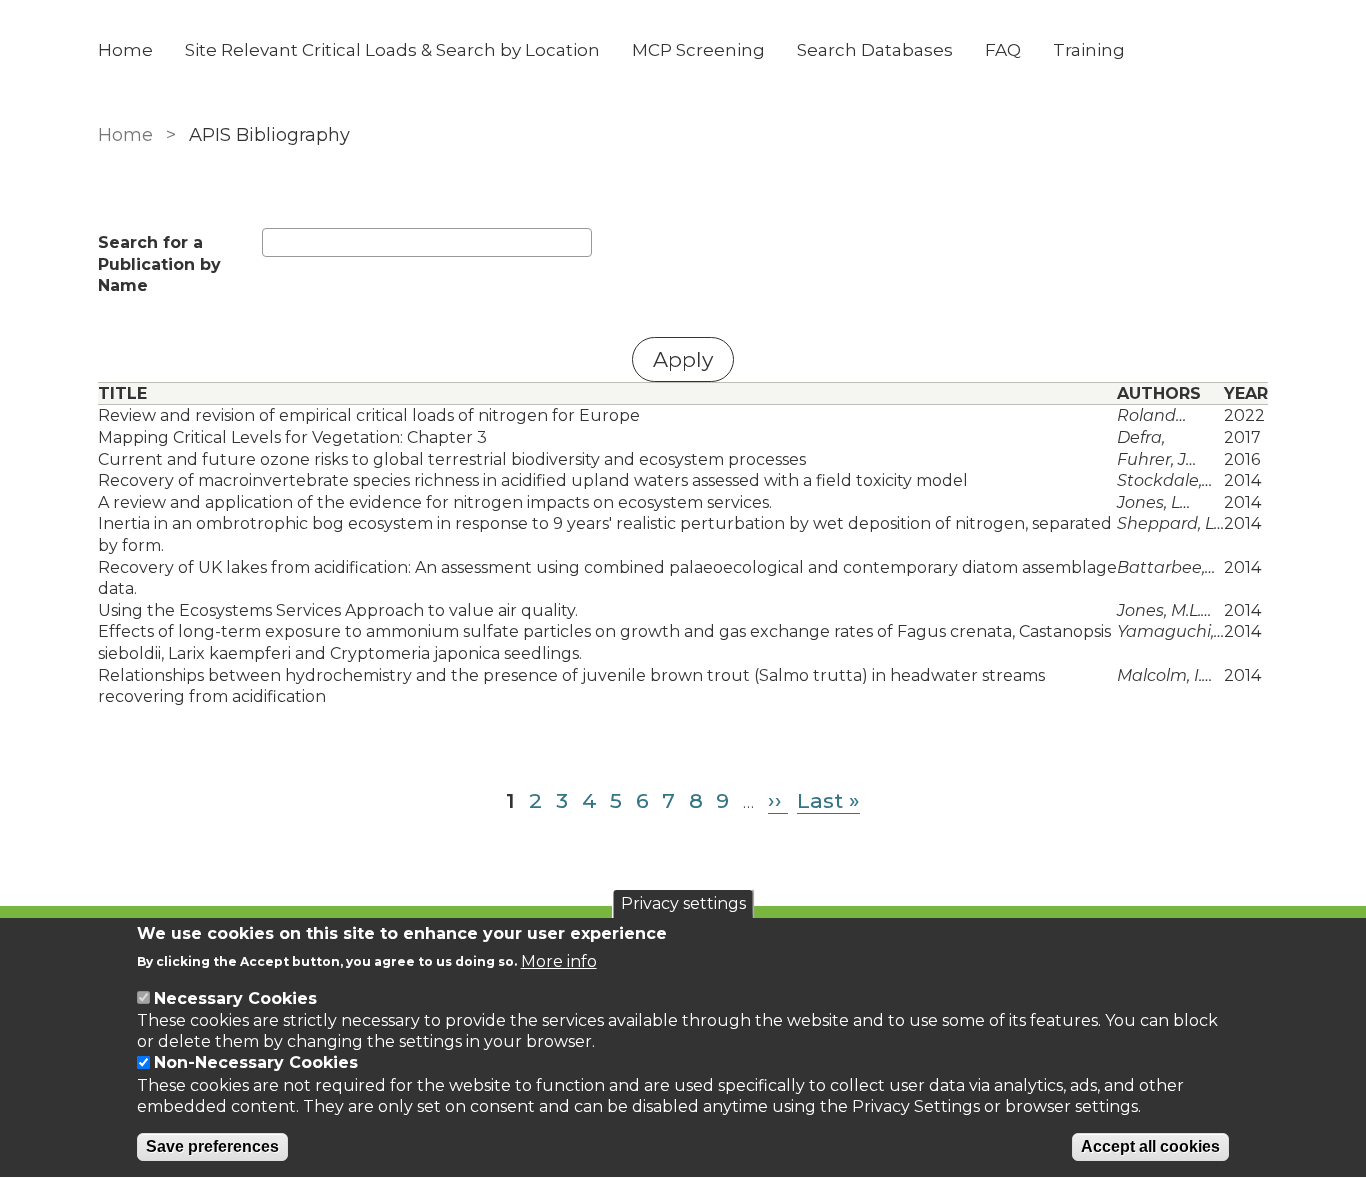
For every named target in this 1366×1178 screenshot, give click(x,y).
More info (559, 960)
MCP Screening (698, 50)
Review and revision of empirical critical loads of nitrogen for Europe (369, 415)
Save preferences (212, 1147)
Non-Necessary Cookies (256, 1063)
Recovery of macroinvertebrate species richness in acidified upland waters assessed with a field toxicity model (533, 480)
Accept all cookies (1150, 1147)
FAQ (1003, 50)
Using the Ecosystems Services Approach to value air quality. (338, 610)
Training (1089, 50)
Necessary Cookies (235, 998)
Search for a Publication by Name (159, 264)
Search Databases (875, 50)
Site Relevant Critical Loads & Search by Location (392, 50)
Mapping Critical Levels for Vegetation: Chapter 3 (292, 437)
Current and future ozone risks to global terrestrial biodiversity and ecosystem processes (452, 459)
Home (125, 50)
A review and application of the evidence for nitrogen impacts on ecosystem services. (435, 502)
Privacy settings (683, 903)
